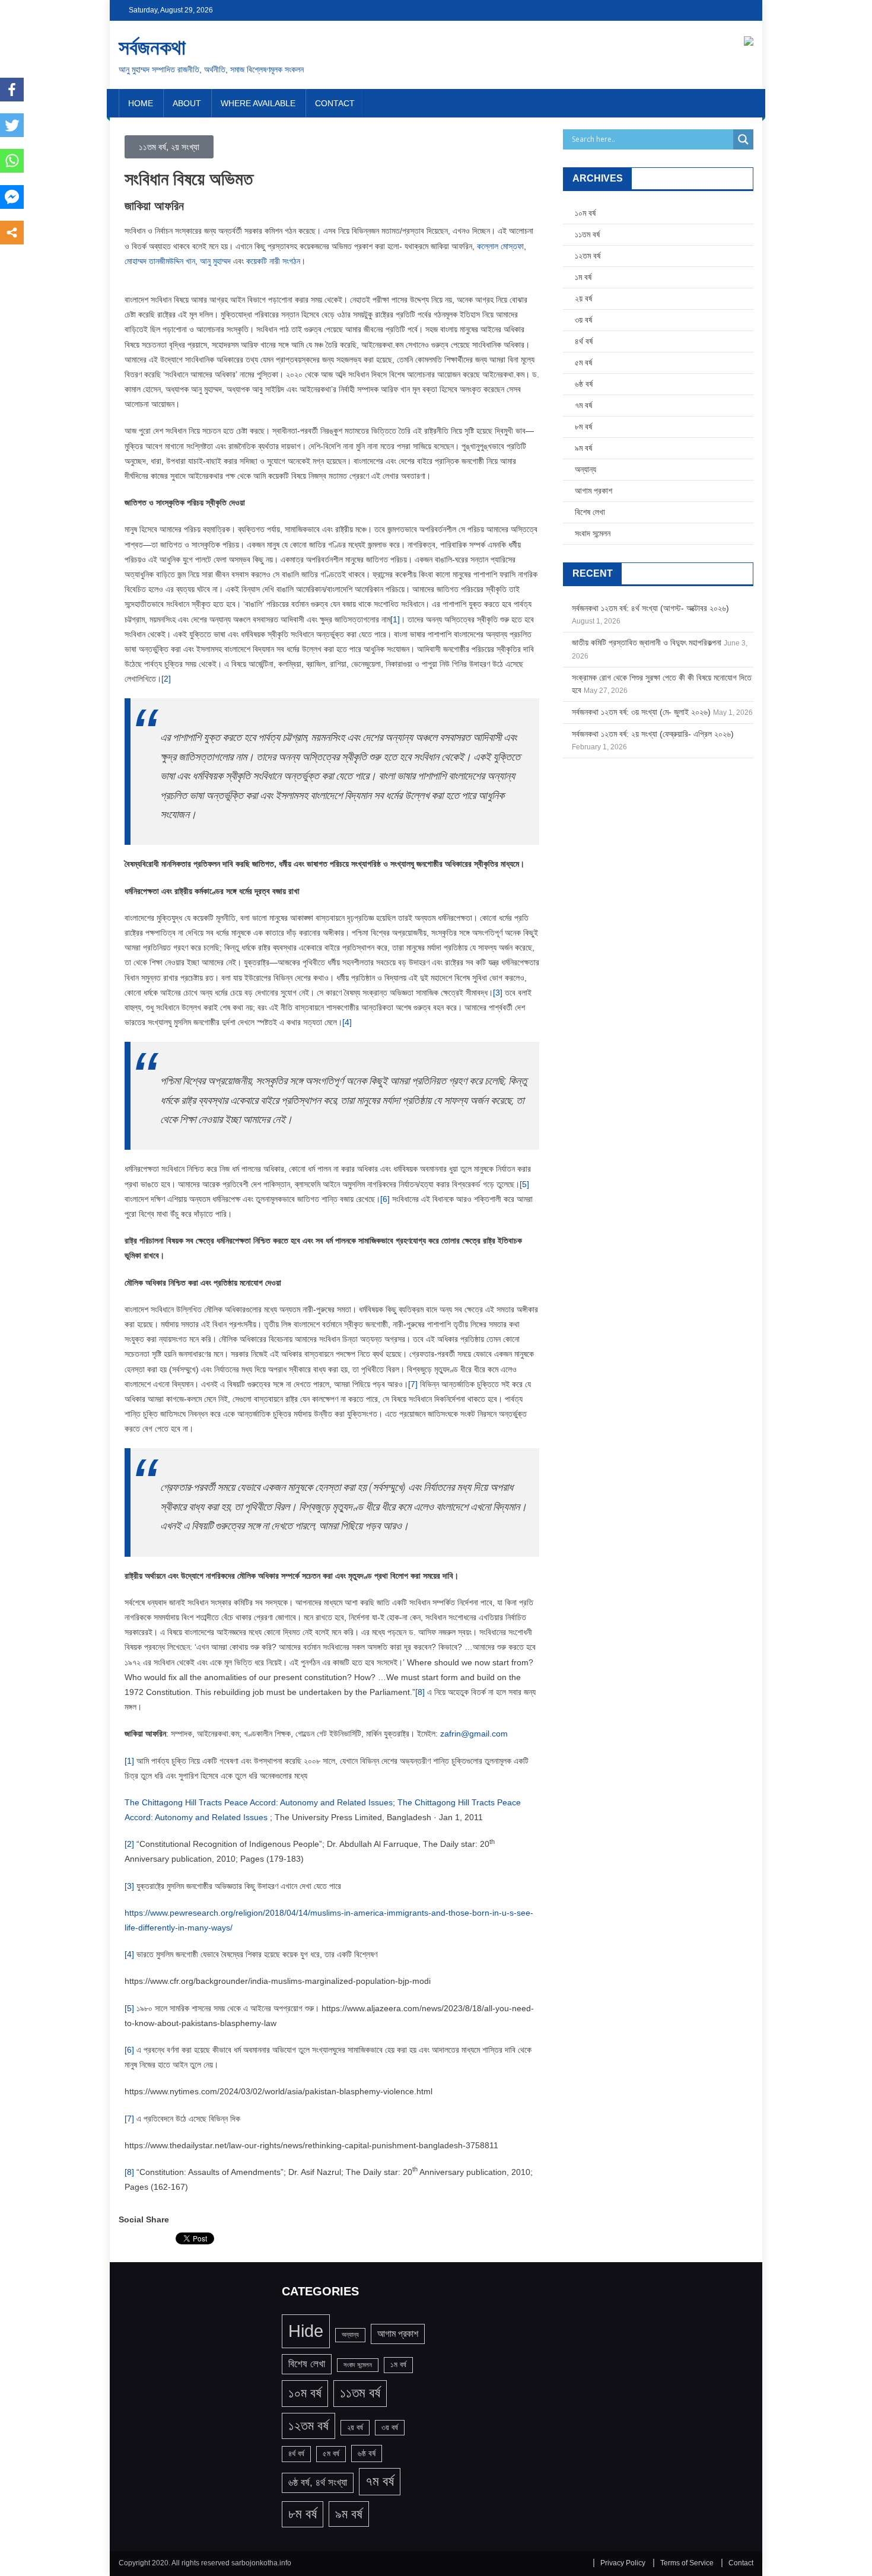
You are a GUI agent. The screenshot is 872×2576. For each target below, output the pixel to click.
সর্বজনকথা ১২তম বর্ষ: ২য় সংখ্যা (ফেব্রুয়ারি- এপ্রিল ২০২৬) (653, 734)
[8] (420, 1692)
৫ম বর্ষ (583, 362)
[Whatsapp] (12, 161)
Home (141, 103)
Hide (306, 2331)
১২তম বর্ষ (588, 256)
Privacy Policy (623, 2563)
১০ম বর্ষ (585, 213)
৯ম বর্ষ (583, 448)
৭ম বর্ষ (583, 405)
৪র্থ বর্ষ (584, 341)
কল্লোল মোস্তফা (500, 246)
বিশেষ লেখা (590, 512)
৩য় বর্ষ (583, 320)
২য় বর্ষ (583, 298)
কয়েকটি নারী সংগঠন (273, 261)
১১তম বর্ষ (587, 234)
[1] (395, 619)
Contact (335, 103)
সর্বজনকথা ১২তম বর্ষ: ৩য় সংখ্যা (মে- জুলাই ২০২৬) (641, 712)
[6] (385, 1199)
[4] (347, 1022)
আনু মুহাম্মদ (215, 261)
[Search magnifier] (743, 139)
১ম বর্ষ (583, 277)
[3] (498, 993)
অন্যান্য (585, 469)
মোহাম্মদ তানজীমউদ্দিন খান (160, 261)
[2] (166, 679)
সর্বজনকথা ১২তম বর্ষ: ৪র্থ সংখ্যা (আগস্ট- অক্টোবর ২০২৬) (650, 608)
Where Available (258, 103)
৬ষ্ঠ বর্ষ (584, 384)
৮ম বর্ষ (583, 427)
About (187, 103)
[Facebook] (12, 90)
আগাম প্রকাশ (593, 491)
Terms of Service (687, 2563)
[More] (12, 233)
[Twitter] (12, 125)
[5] (524, 1184)
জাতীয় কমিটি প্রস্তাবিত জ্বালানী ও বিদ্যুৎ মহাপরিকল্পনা (647, 643)
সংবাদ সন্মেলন (593, 533)
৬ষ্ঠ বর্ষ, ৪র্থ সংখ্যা (318, 2483)
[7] (413, 1384)
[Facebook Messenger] (12, 197)
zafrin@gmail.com (474, 1734)
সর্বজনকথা (152, 47)
